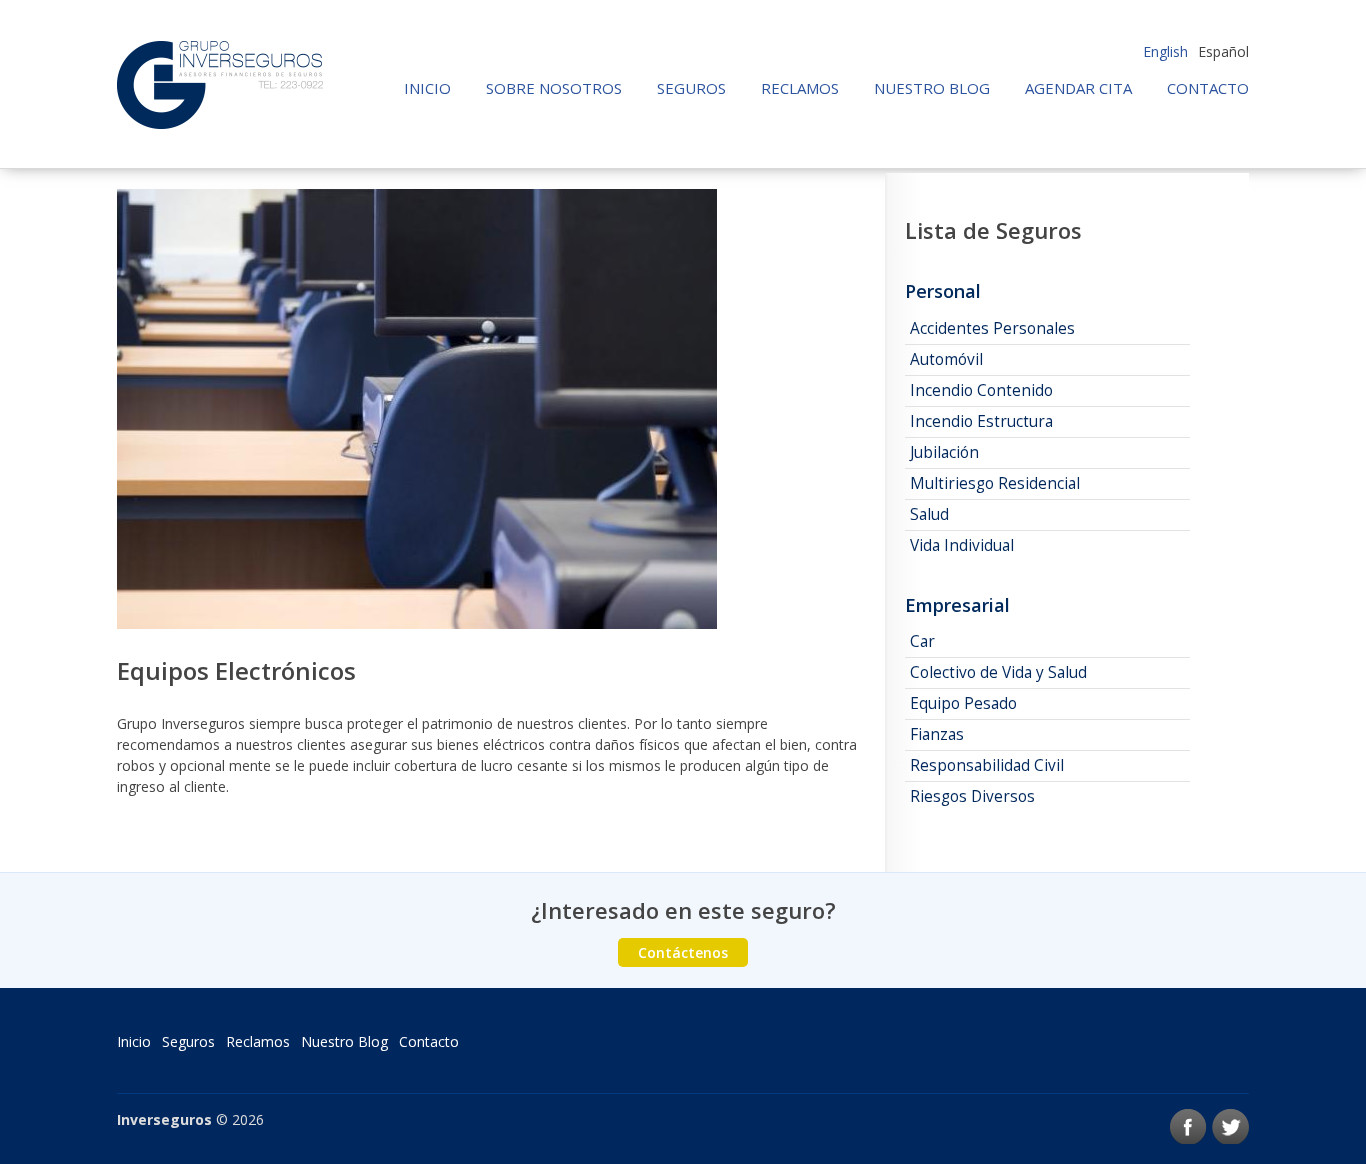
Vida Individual (962, 545)
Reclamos (800, 88)
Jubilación (944, 452)
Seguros (691, 88)
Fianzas (937, 734)
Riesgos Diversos (972, 796)
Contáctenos (683, 952)
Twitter (1230, 1126)
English (1165, 51)
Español (1223, 51)
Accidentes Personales (992, 328)
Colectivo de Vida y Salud (998, 672)
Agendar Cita (1078, 88)
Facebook (1188, 1126)
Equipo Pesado (963, 703)
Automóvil (946, 359)
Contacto (1208, 88)
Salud (929, 514)
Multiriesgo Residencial (995, 483)
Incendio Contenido (981, 390)
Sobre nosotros (554, 88)
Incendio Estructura (981, 421)
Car (922, 641)
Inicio (427, 88)
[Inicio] (220, 85)
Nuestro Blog (932, 88)
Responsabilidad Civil (987, 765)
